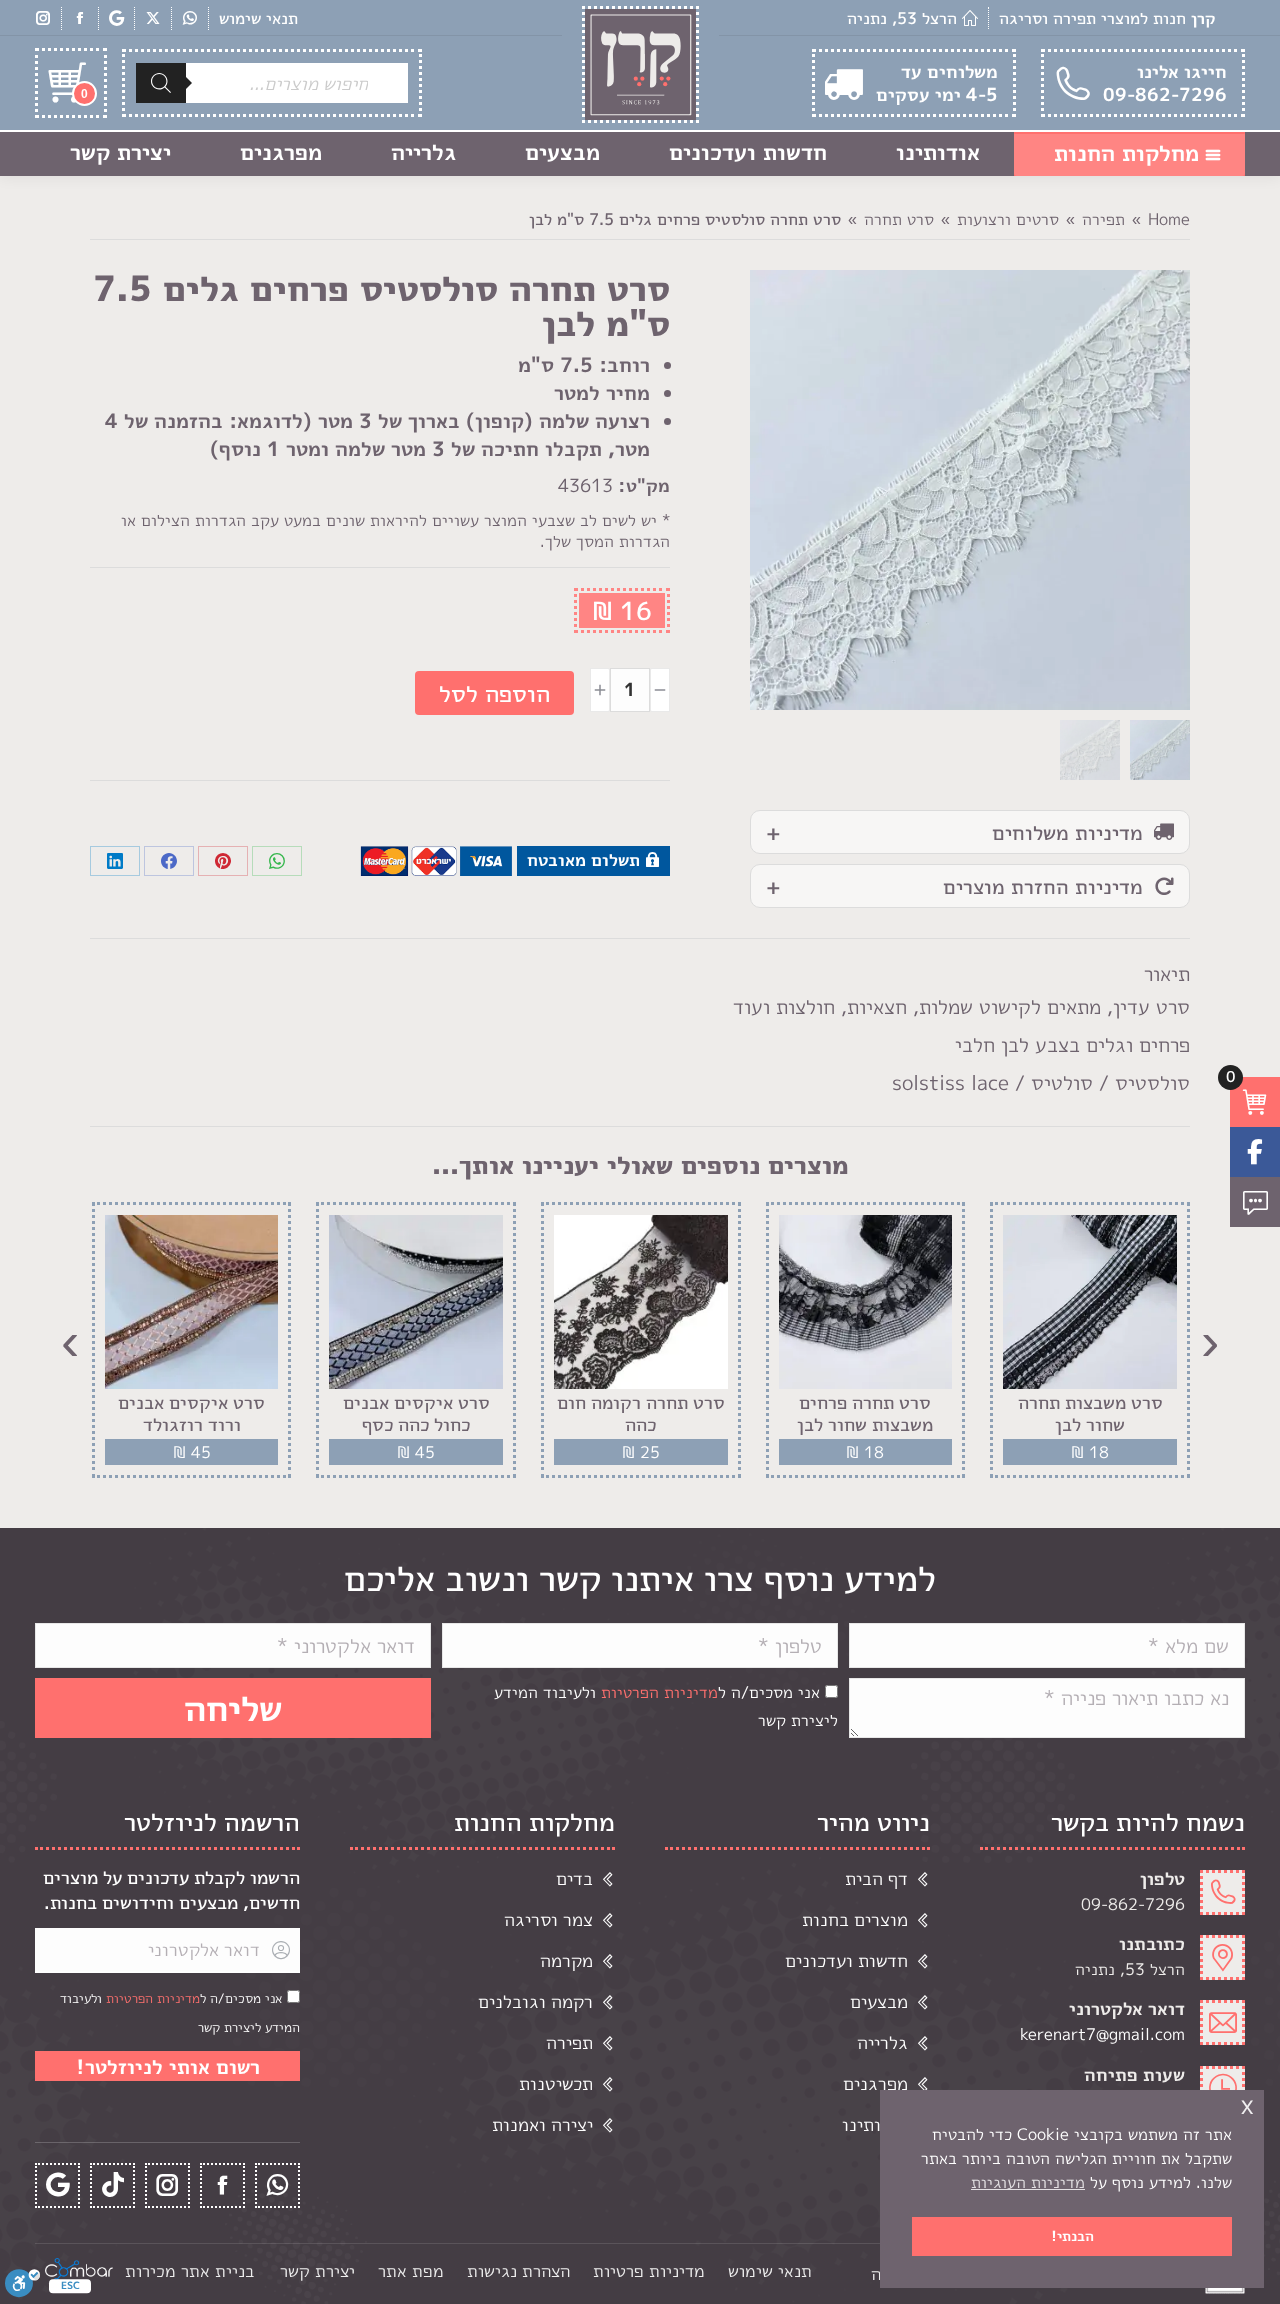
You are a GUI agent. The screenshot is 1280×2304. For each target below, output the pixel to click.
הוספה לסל (494, 693)
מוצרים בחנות (855, 1919)
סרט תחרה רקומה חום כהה (641, 1413)
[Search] (161, 83)
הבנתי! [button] (1072, 2236)
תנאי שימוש (258, 18)
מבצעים (879, 2001)
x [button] (1247, 2104)
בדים (574, 1878)
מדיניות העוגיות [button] (1028, 2182)
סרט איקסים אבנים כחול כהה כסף (416, 1413)
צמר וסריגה (548, 1919)
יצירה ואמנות (542, 2124)
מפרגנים (875, 2083)
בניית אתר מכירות (189, 2270)
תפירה (569, 2042)
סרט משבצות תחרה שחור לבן (1090, 1413)
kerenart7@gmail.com (1102, 2034)
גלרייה (882, 2042)
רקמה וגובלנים (535, 2001)
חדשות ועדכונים (846, 1960)
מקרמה (566, 1960)
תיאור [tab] (1167, 973)
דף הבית (876, 1878)
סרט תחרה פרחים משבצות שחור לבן (865, 1413)
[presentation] (1210, 1340)
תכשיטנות (556, 2083)
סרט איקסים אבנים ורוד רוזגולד (191, 1413)
